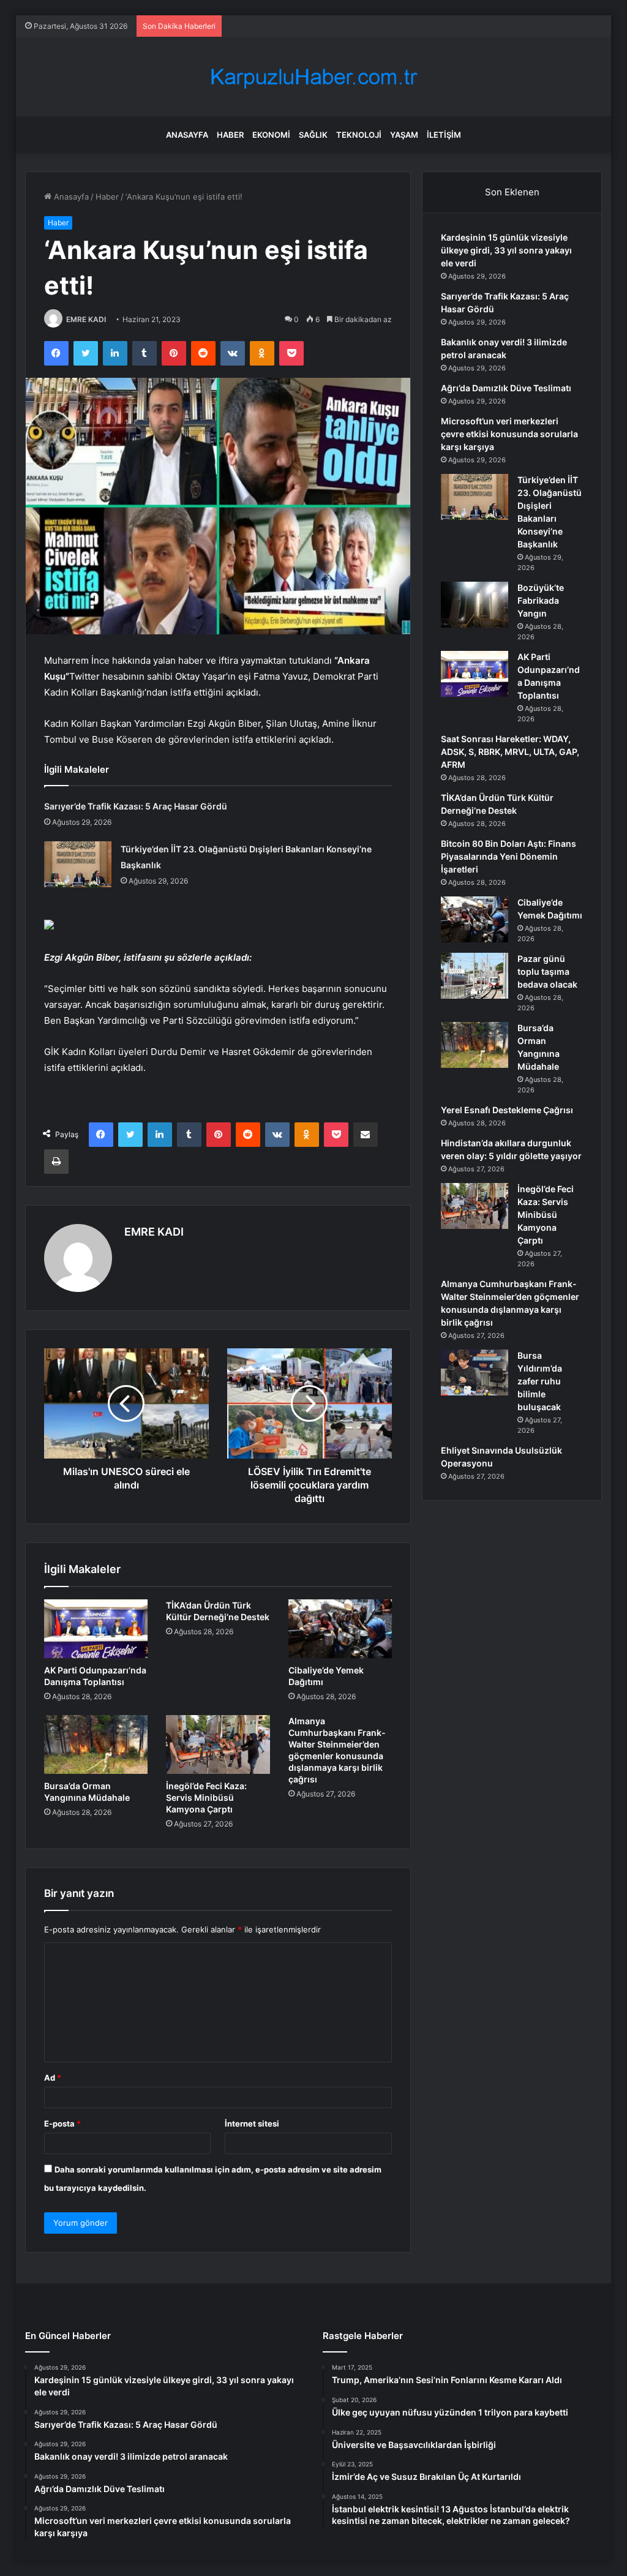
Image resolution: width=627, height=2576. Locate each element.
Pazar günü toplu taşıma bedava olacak (547, 971)
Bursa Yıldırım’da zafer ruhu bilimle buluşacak (540, 1381)
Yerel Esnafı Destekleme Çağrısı (507, 1110)
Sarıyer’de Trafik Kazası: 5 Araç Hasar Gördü (136, 806)
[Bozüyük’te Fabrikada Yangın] (475, 605)
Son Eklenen (512, 192)
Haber (230, 135)
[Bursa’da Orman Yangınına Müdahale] (96, 1744)
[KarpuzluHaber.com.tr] (313, 77)
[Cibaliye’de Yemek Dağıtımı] (340, 1629)
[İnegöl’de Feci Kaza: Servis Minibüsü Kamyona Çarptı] (218, 1744)
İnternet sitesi (252, 2124)
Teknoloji (359, 135)
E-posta (62, 2124)
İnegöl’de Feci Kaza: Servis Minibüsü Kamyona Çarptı (206, 1797)
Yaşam (404, 135)
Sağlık (313, 135)
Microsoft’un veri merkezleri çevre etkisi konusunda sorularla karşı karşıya (509, 434)
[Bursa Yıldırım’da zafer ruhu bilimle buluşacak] (475, 1372)
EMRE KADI (86, 319)
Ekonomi (271, 135)
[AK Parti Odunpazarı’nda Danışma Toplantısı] (96, 1629)
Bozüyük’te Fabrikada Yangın (541, 600)
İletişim (444, 135)
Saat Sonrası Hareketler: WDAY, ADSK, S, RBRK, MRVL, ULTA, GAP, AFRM (510, 752)
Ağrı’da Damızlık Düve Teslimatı (506, 388)
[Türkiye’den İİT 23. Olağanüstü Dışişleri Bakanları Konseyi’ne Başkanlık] (78, 864)
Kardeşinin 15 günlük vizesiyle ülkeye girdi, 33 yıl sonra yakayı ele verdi (506, 250)
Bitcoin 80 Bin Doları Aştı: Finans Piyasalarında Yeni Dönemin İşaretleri (509, 856)
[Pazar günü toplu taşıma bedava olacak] (475, 976)
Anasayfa (187, 135)
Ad (53, 2078)
